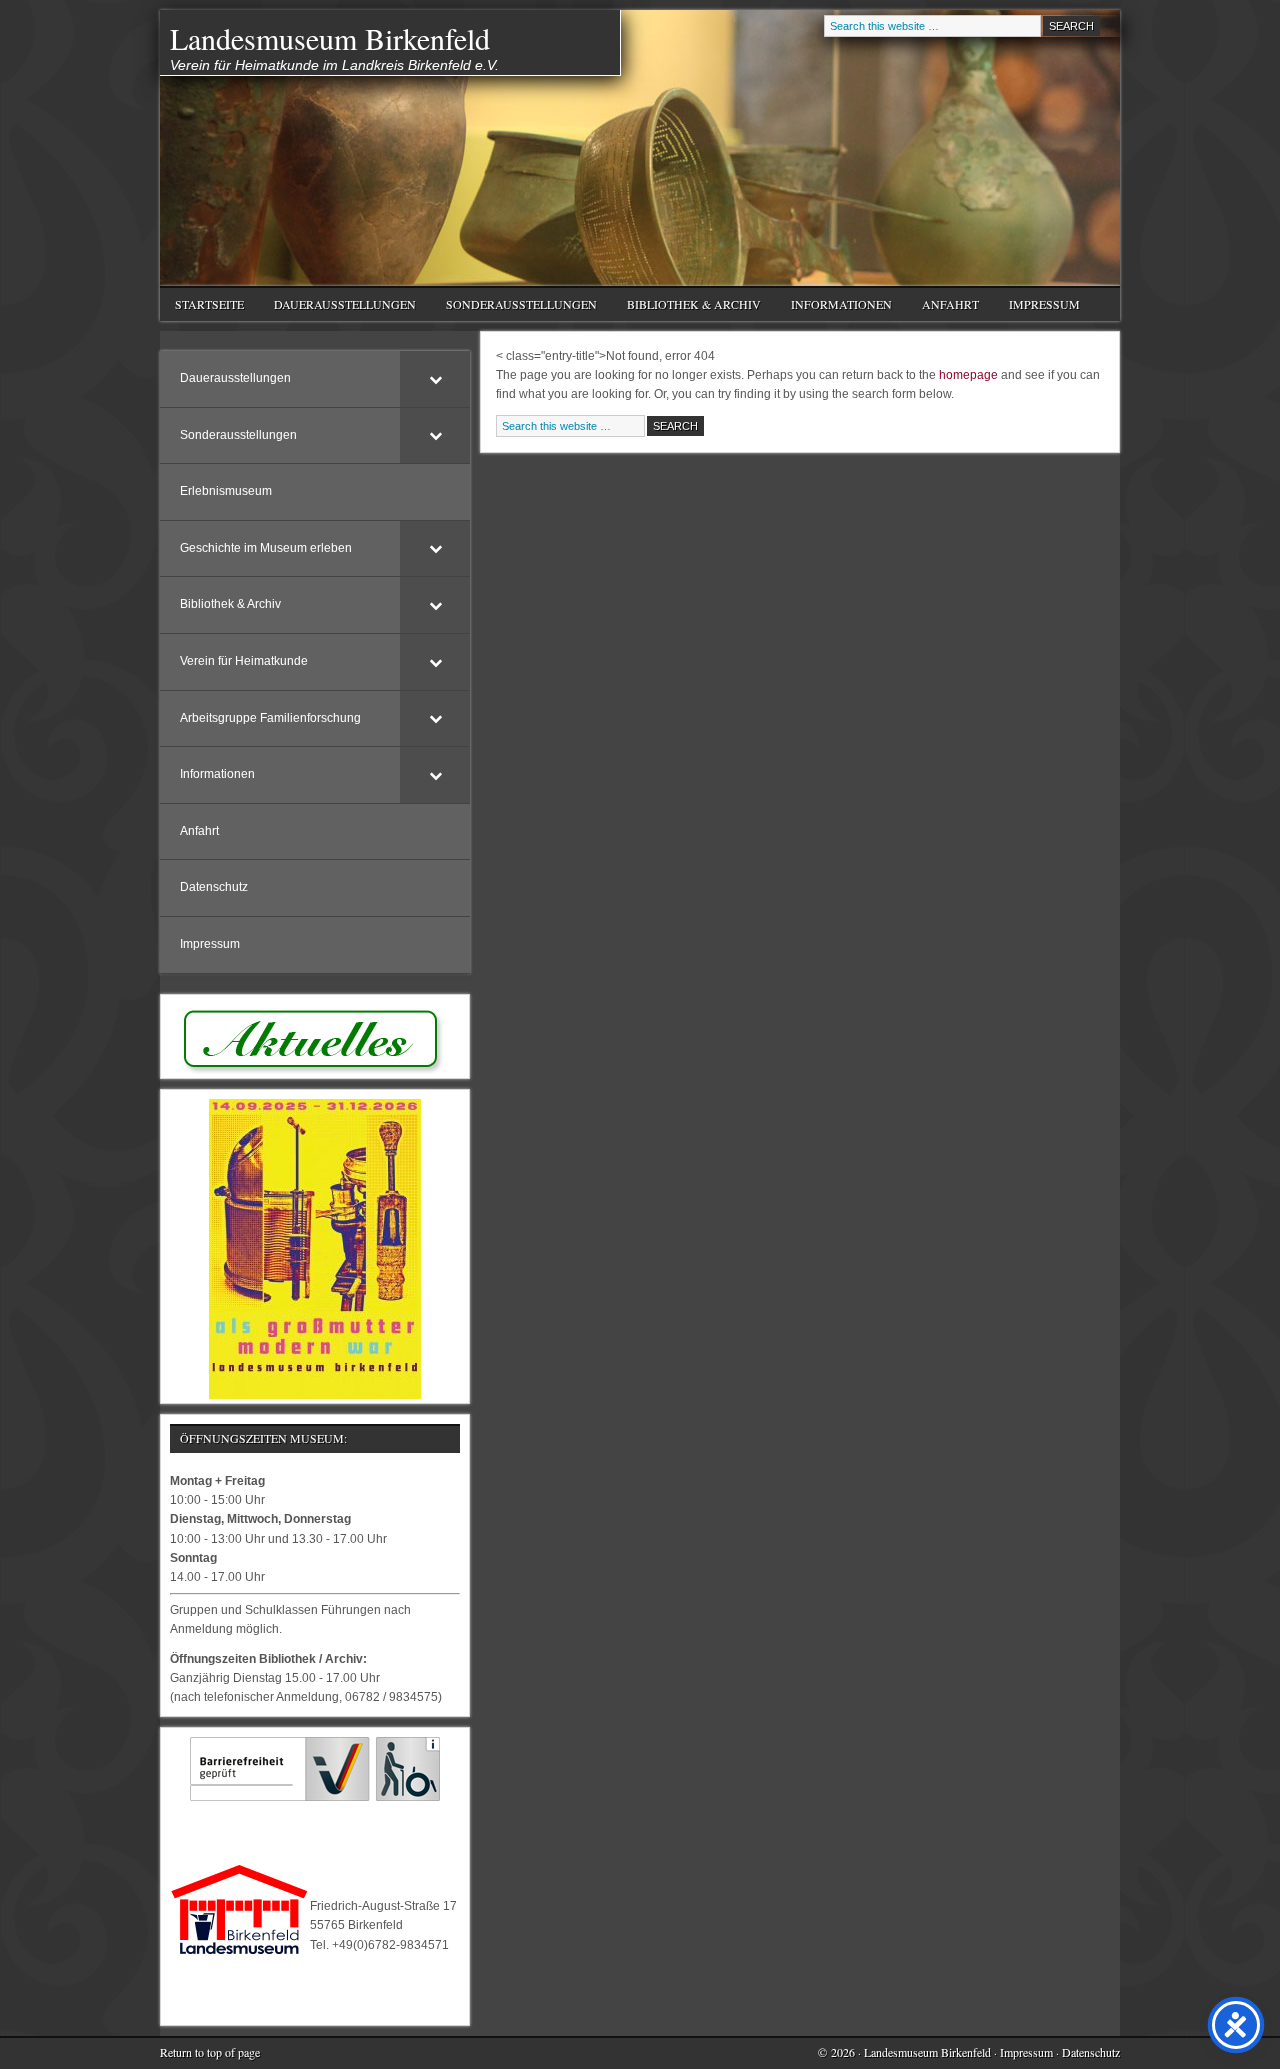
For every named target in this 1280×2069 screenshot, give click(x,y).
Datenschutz (1091, 2052)
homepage (968, 375)
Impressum (1044, 304)
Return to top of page (210, 2052)
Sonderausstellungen (514, 306)
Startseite (209, 304)
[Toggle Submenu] (435, 379)
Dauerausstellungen (337, 306)
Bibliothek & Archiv (686, 306)
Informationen (834, 306)
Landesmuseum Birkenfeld (330, 38)
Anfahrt (950, 304)
